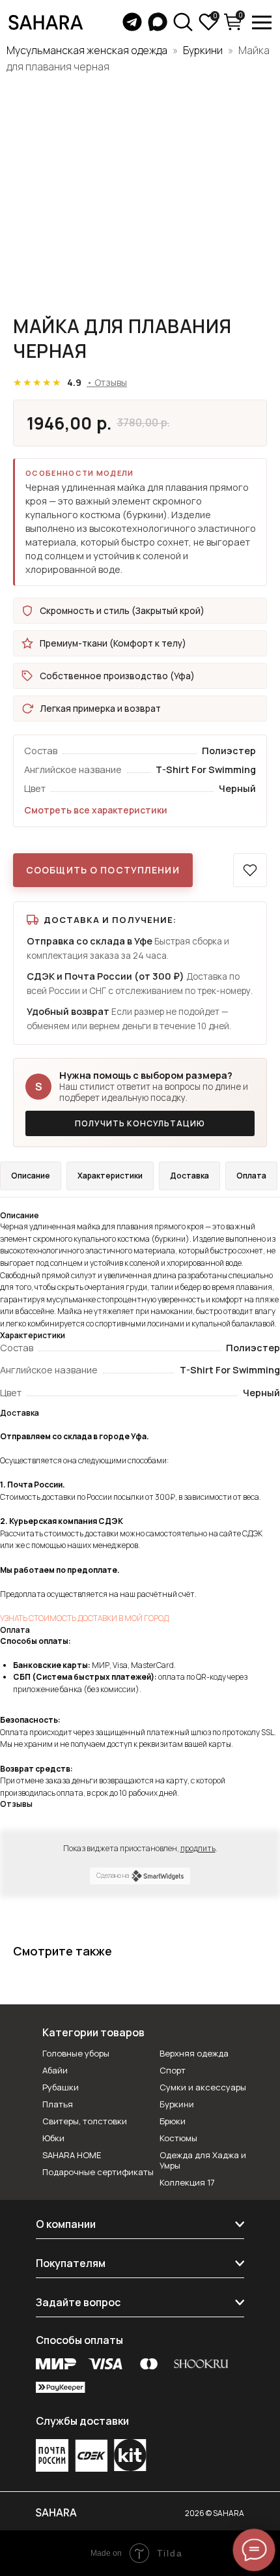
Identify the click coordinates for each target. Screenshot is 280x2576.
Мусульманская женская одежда (87, 50)
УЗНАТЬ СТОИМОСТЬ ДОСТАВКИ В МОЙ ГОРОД (84, 1618)
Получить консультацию (140, 1123)
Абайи (55, 2070)
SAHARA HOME (72, 2155)
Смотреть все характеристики (96, 810)
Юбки (53, 2138)
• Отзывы (107, 382)
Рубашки (61, 2087)
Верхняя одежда (194, 2053)
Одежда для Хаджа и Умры (203, 2160)
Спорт (173, 2070)
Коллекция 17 (187, 2182)
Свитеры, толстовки (85, 2121)
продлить (198, 1848)
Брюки (173, 2121)
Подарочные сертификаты (98, 2172)
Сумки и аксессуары (203, 2087)
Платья (58, 2104)
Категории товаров (93, 2032)
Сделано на (113, 1875)
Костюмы (178, 2138)
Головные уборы (76, 2053)
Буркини (203, 50)
